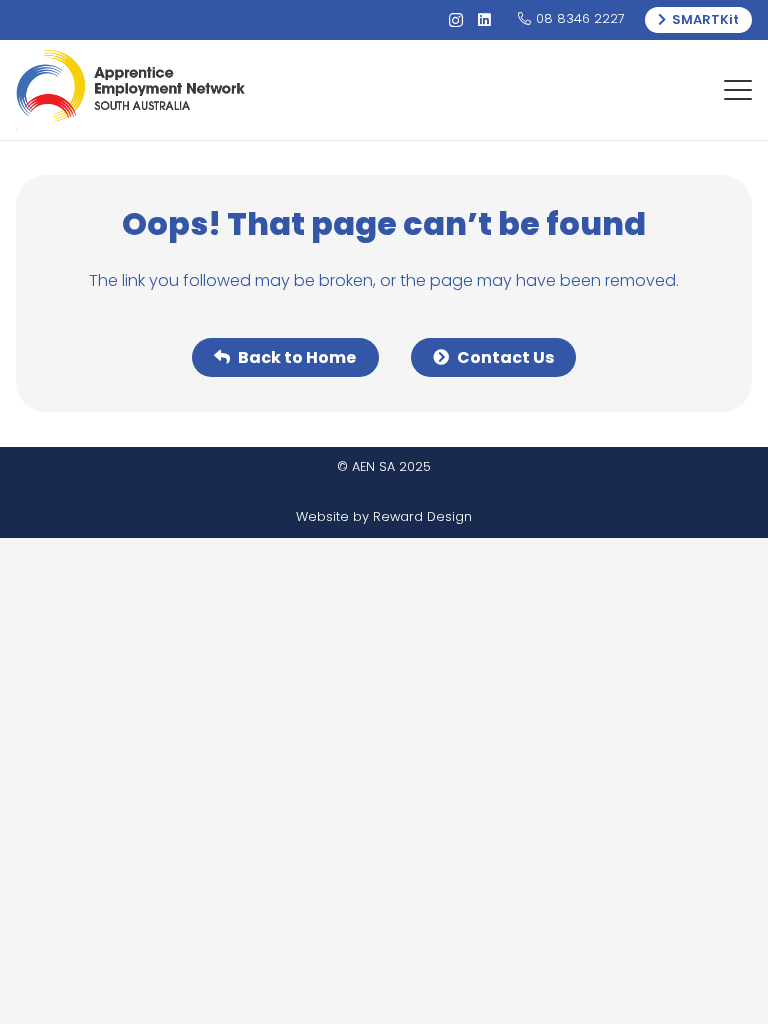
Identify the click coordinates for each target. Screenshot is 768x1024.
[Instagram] (455, 20)
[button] (738, 90)
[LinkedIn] (484, 20)
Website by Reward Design (384, 516)
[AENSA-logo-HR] (130, 90)
